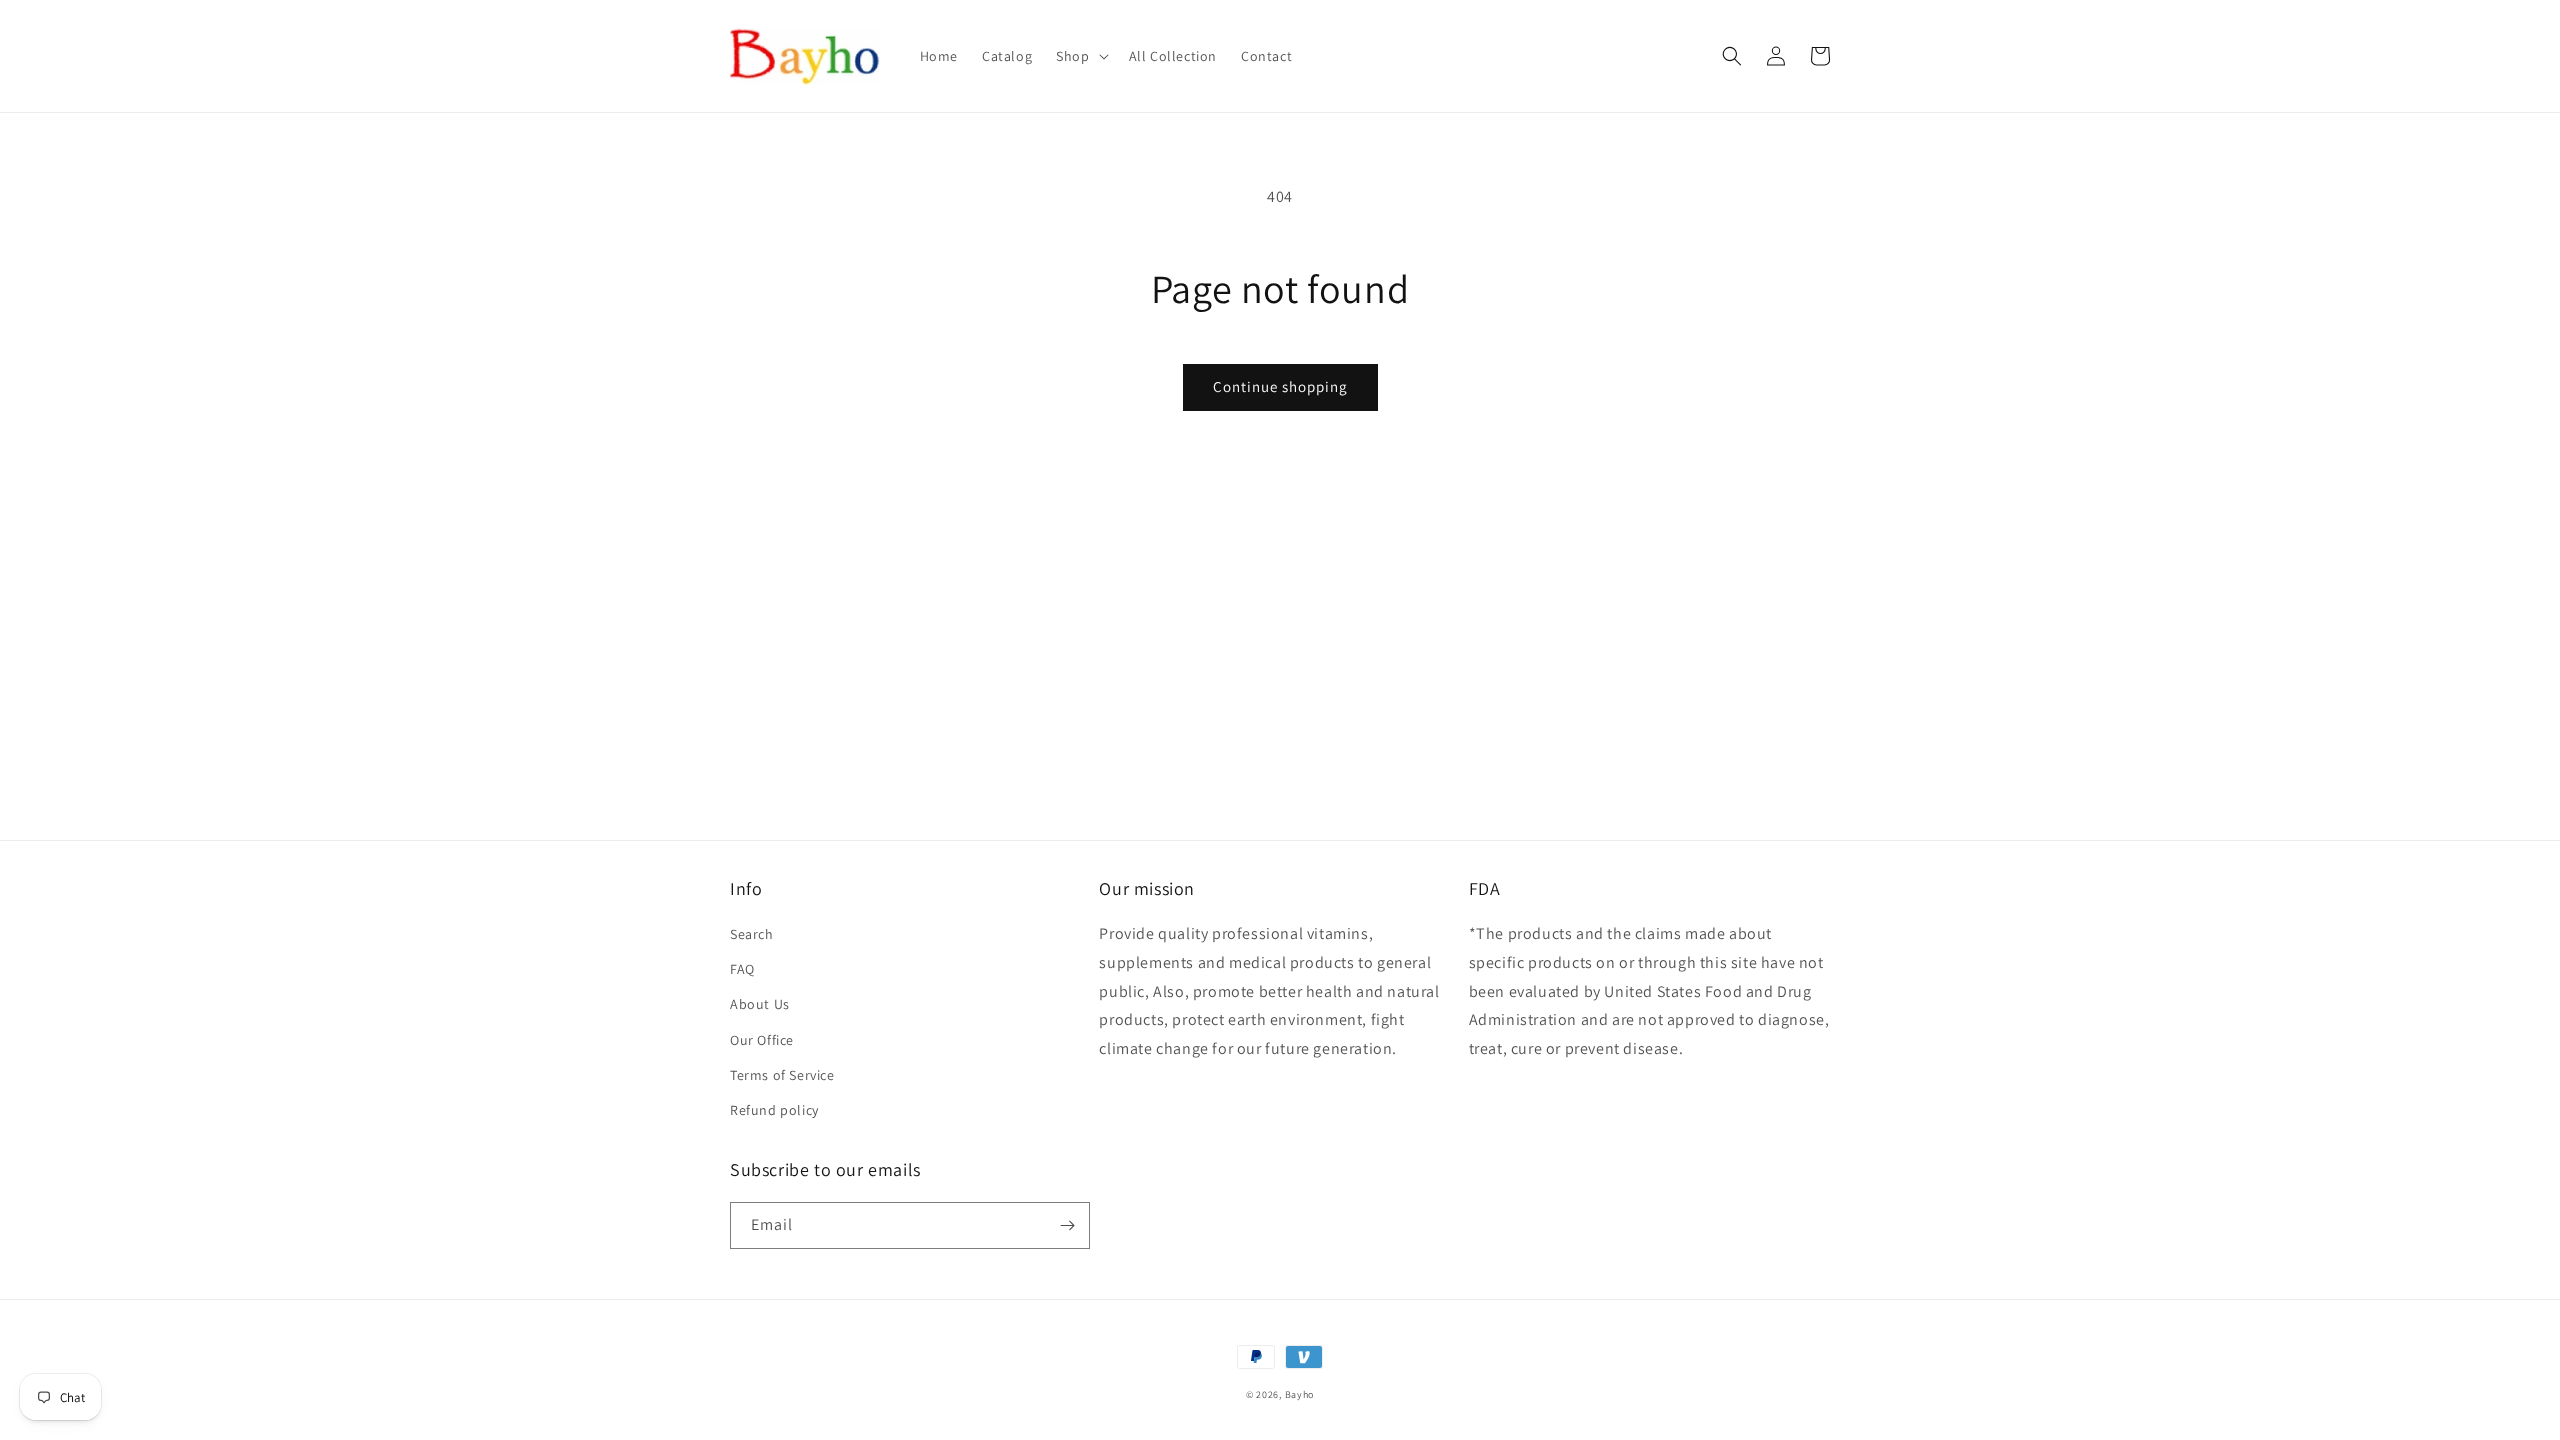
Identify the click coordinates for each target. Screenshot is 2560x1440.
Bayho (1300, 1394)
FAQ (742, 969)
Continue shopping (1280, 386)
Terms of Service (782, 1075)
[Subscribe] (1067, 1225)
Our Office (762, 1040)
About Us (760, 1004)
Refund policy (774, 1110)
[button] (1080, 56)
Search (752, 934)
